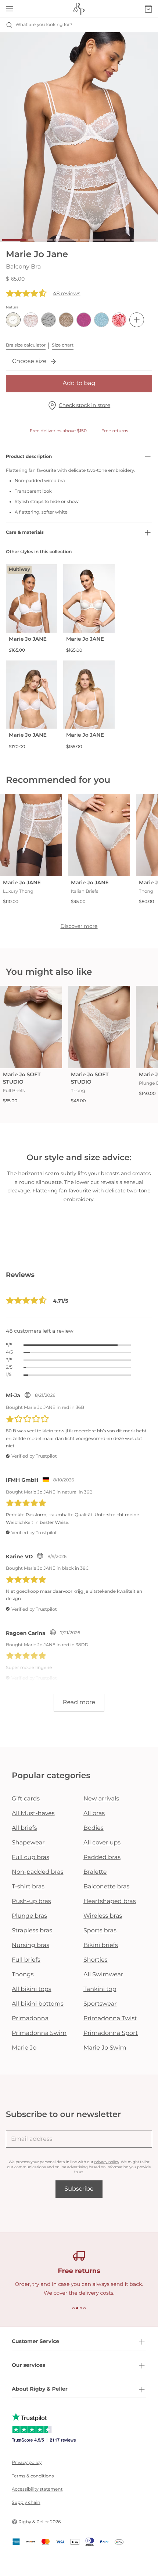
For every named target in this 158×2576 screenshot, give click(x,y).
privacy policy (107, 2162)
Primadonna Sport (111, 2033)
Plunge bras (29, 1916)
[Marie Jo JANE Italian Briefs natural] (99, 835)
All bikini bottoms (38, 2004)
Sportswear (100, 2004)
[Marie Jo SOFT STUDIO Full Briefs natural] (31, 1027)
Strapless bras (32, 1931)
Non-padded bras (37, 1872)
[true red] (119, 320)
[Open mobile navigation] (10, 9)
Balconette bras (106, 1887)
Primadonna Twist (110, 2019)
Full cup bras (30, 1857)
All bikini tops (32, 1989)
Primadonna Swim (39, 2033)
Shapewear (28, 1843)
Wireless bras (103, 1916)
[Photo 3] (66, 240)
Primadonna (30, 2019)
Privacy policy (27, 2463)
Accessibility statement (37, 2489)
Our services (28, 2365)
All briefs (24, 1828)
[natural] (13, 320)
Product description (29, 457)
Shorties (96, 1960)
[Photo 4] (92, 240)
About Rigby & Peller (40, 2389)
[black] (49, 320)
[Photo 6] (144, 240)
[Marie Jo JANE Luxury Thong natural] (31, 835)
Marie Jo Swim (105, 2048)
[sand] (66, 320)
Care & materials (25, 532)
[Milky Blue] (101, 320)
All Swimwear (103, 1975)
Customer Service (35, 2341)
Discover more (79, 926)
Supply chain (26, 2503)
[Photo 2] (40, 240)
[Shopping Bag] (148, 9)
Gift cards (26, 1799)
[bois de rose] (31, 320)
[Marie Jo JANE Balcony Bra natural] (89, 598)
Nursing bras (30, 1945)
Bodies (94, 1828)
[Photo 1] (14, 240)
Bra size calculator (26, 345)
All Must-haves (33, 1813)
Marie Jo (24, 2048)
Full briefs (26, 1960)
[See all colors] (137, 320)
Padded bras (102, 1857)
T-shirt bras (28, 1887)
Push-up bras (31, 1901)
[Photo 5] (118, 240)
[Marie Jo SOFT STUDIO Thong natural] (99, 1027)
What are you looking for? (44, 25)
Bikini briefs (101, 1945)
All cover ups (102, 1843)
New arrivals (101, 1799)
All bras (94, 1813)
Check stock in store (85, 405)
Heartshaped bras (110, 1901)
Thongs (23, 1975)
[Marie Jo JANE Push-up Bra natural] (32, 695)
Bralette (95, 1872)
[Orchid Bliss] (84, 320)
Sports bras (100, 1931)
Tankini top (100, 1989)
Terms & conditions (33, 2476)
